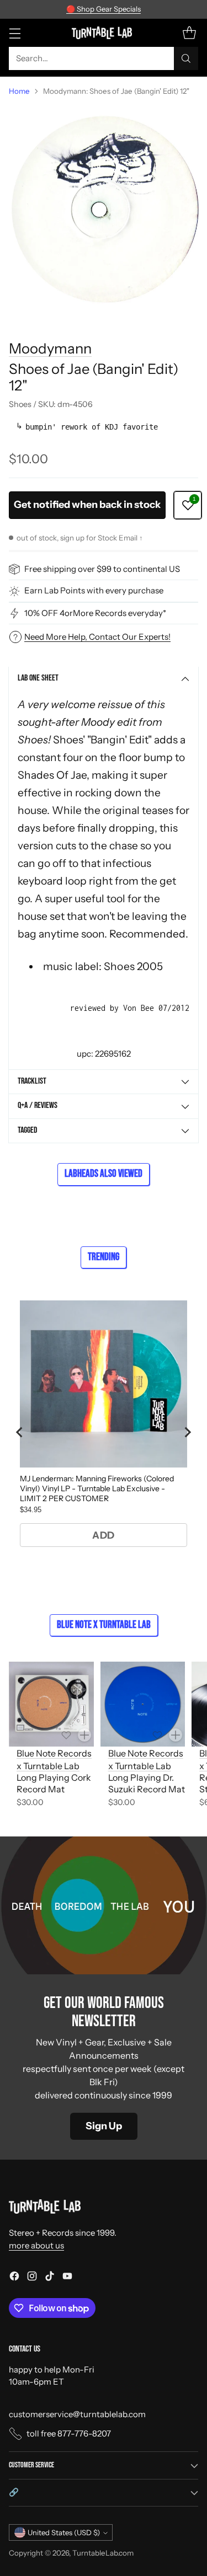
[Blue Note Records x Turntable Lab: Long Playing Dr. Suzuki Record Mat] (143, 1704)
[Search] (186, 58)
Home (19, 91)
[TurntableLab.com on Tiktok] (50, 2278)
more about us (36, 2245)
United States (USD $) (64, 2532)
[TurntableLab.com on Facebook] (14, 2278)
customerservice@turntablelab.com (77, 2414)
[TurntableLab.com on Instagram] (32, 2278)
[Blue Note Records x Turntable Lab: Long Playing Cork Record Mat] (51, 1704)
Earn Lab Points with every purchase (94, 590)
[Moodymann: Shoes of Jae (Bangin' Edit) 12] (104, 209)
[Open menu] (15, 33)
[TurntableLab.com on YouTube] (67, 2278)
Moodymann (50, 348)
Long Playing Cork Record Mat (54, 1783)
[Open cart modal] (189, 33)
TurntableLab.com (103, 2553)
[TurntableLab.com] (104, 33)
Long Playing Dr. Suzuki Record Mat (147, 1783)
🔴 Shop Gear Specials (104, 9)
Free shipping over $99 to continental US (102, 569)
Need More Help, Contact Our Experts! (97, 637)
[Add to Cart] (84, 1735)
